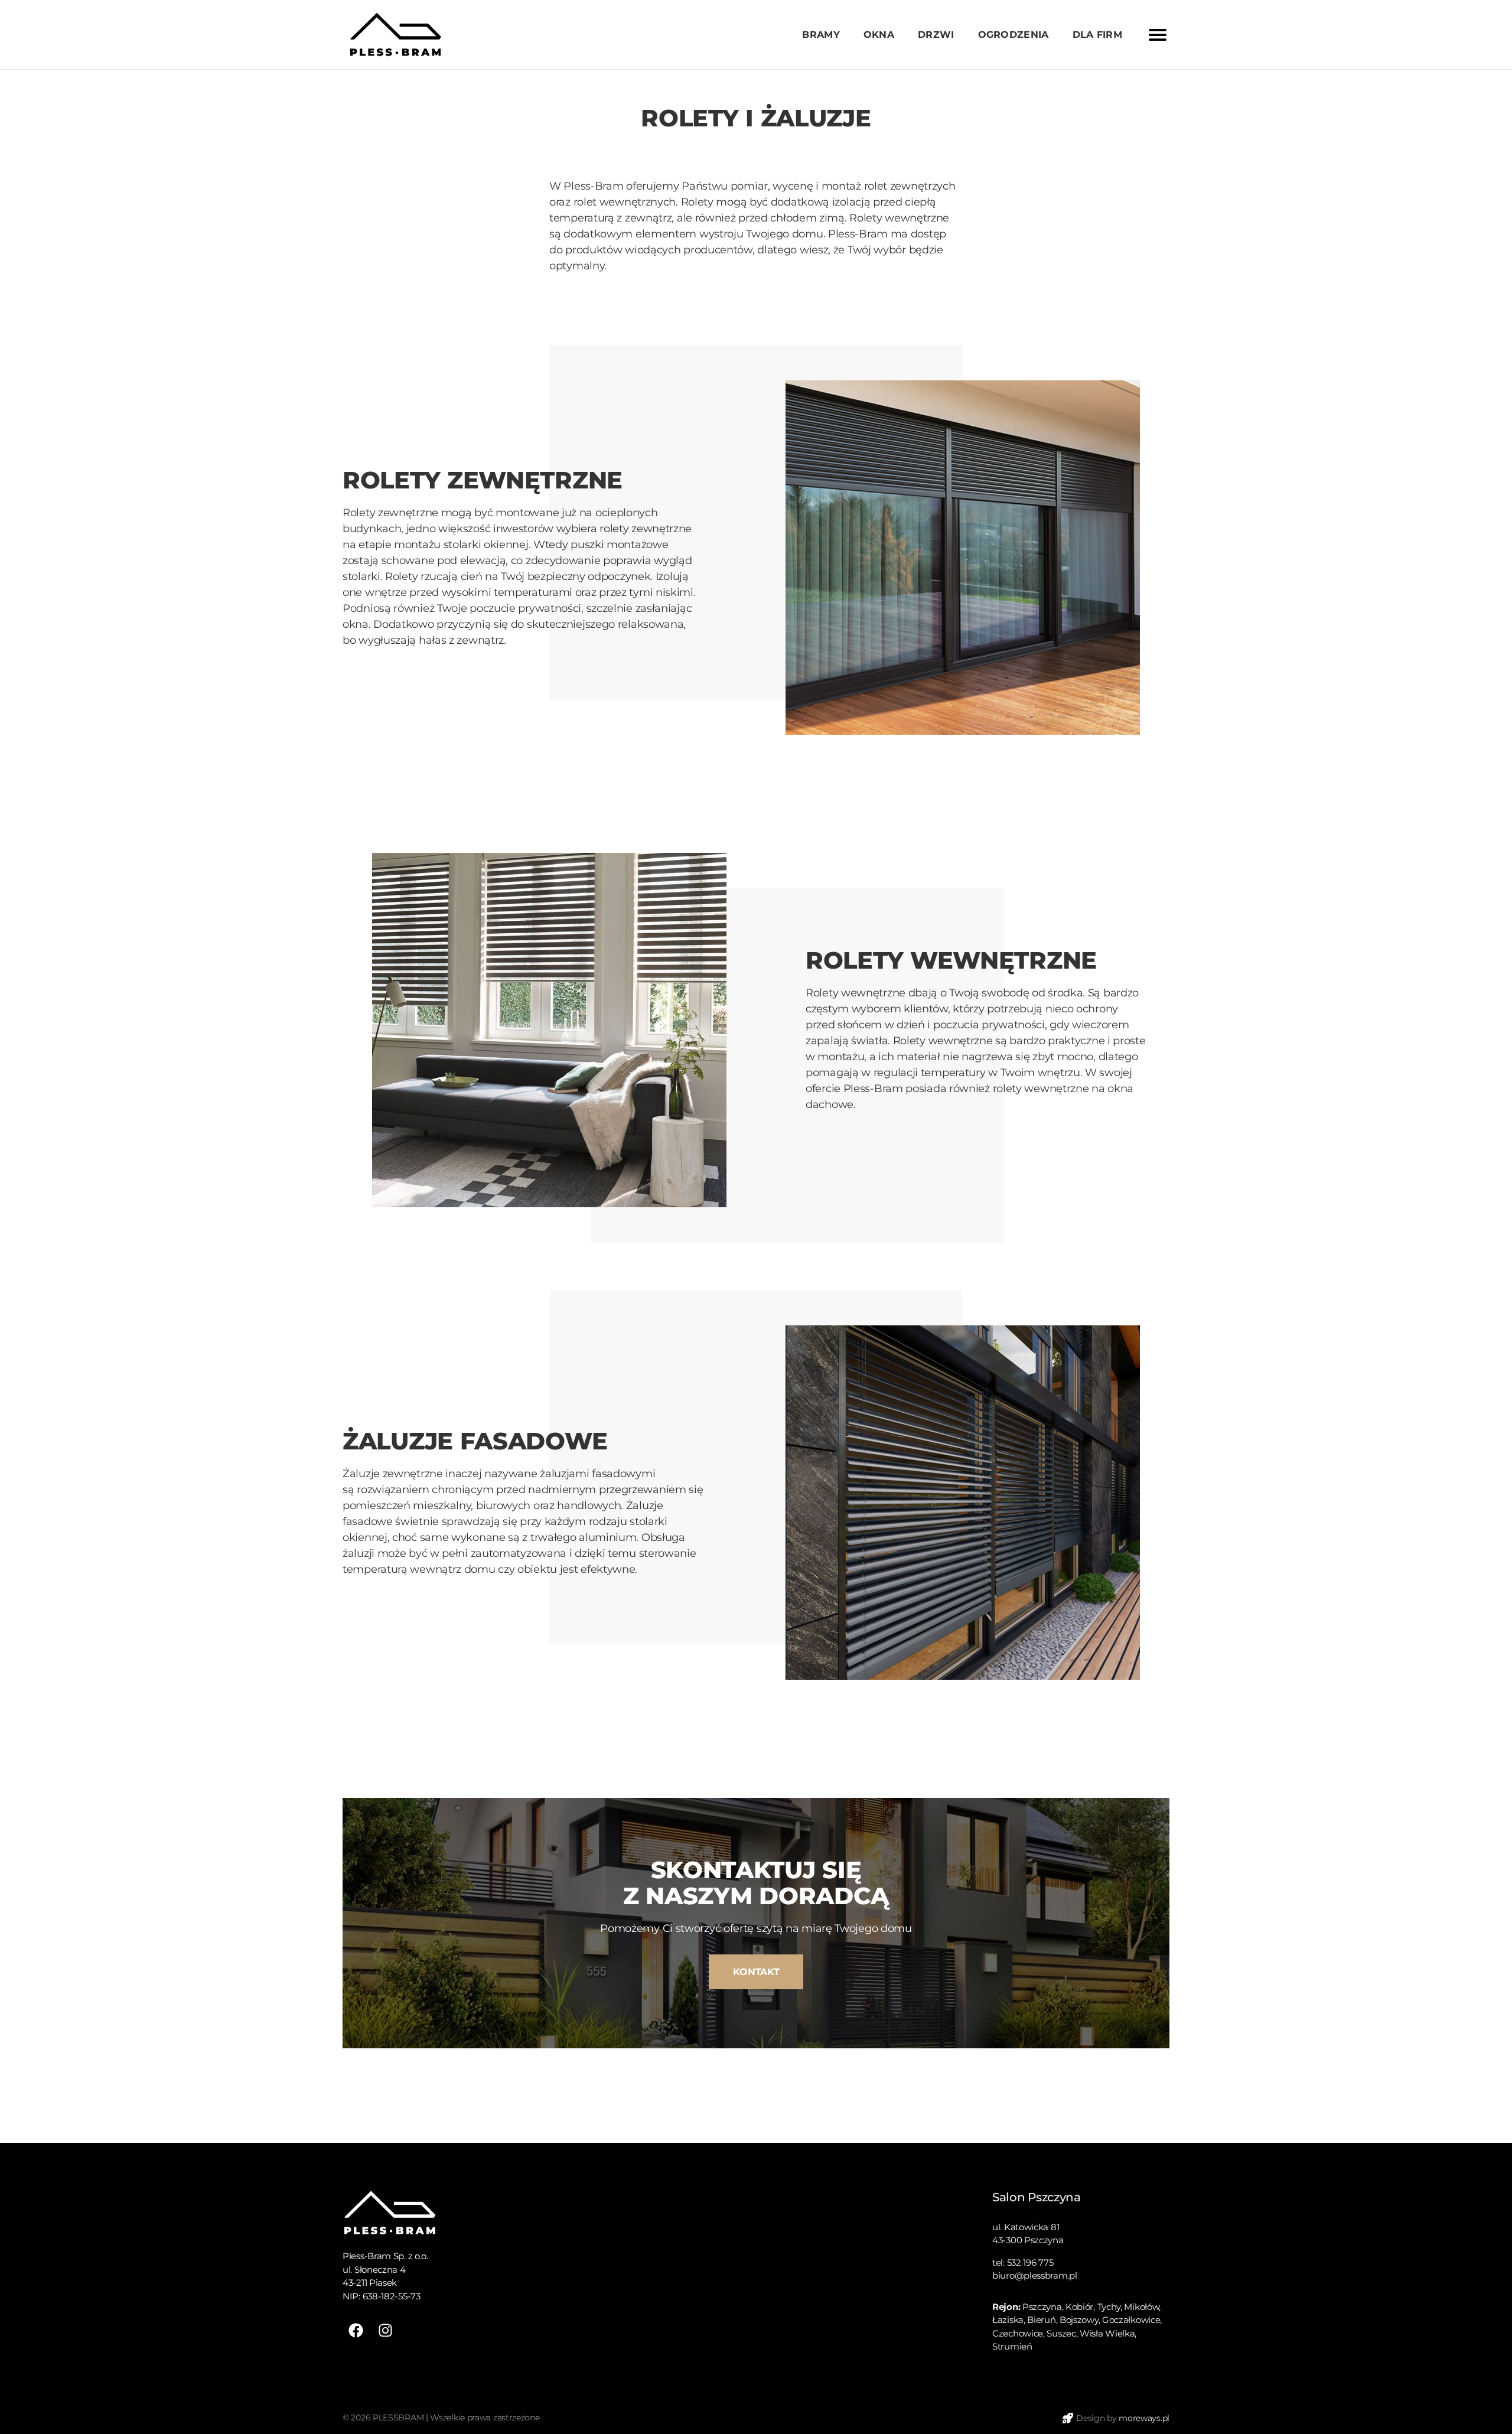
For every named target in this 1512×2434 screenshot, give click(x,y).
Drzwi (936, 35)
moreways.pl (1144, 2418)
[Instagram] (385, 2330)
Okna (879, 35)
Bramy (821, 35)
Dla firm (1097, 35)
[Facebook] (356, 2330)
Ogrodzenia (1014, 35)
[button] (756, 1972)
